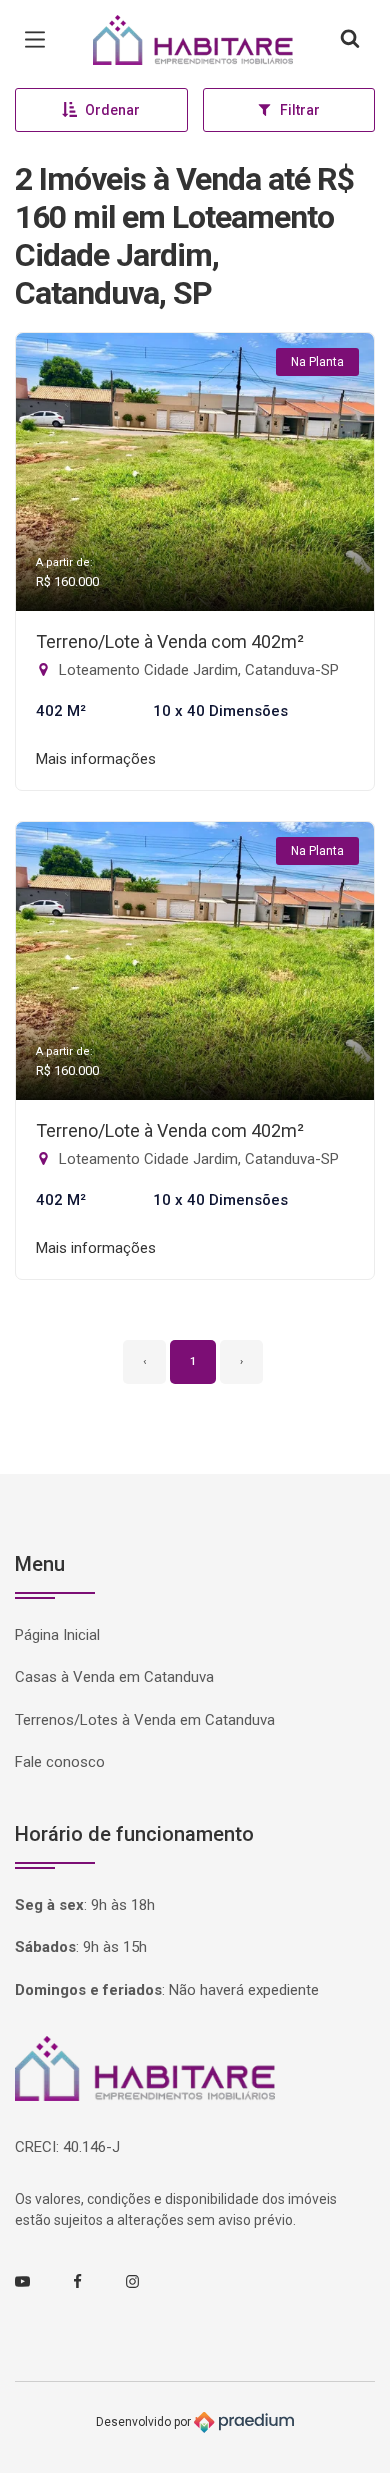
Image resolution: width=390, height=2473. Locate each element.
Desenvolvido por (145, 2421)
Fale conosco (60, 1762)
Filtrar (300, 110)
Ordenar (112, 110)
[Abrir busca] (350, 40)
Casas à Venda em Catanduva (114, 1677)
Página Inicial (57, 1635)
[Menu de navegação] (40, 40)
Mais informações (96, 759)
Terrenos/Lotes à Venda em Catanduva (145, 1720)
